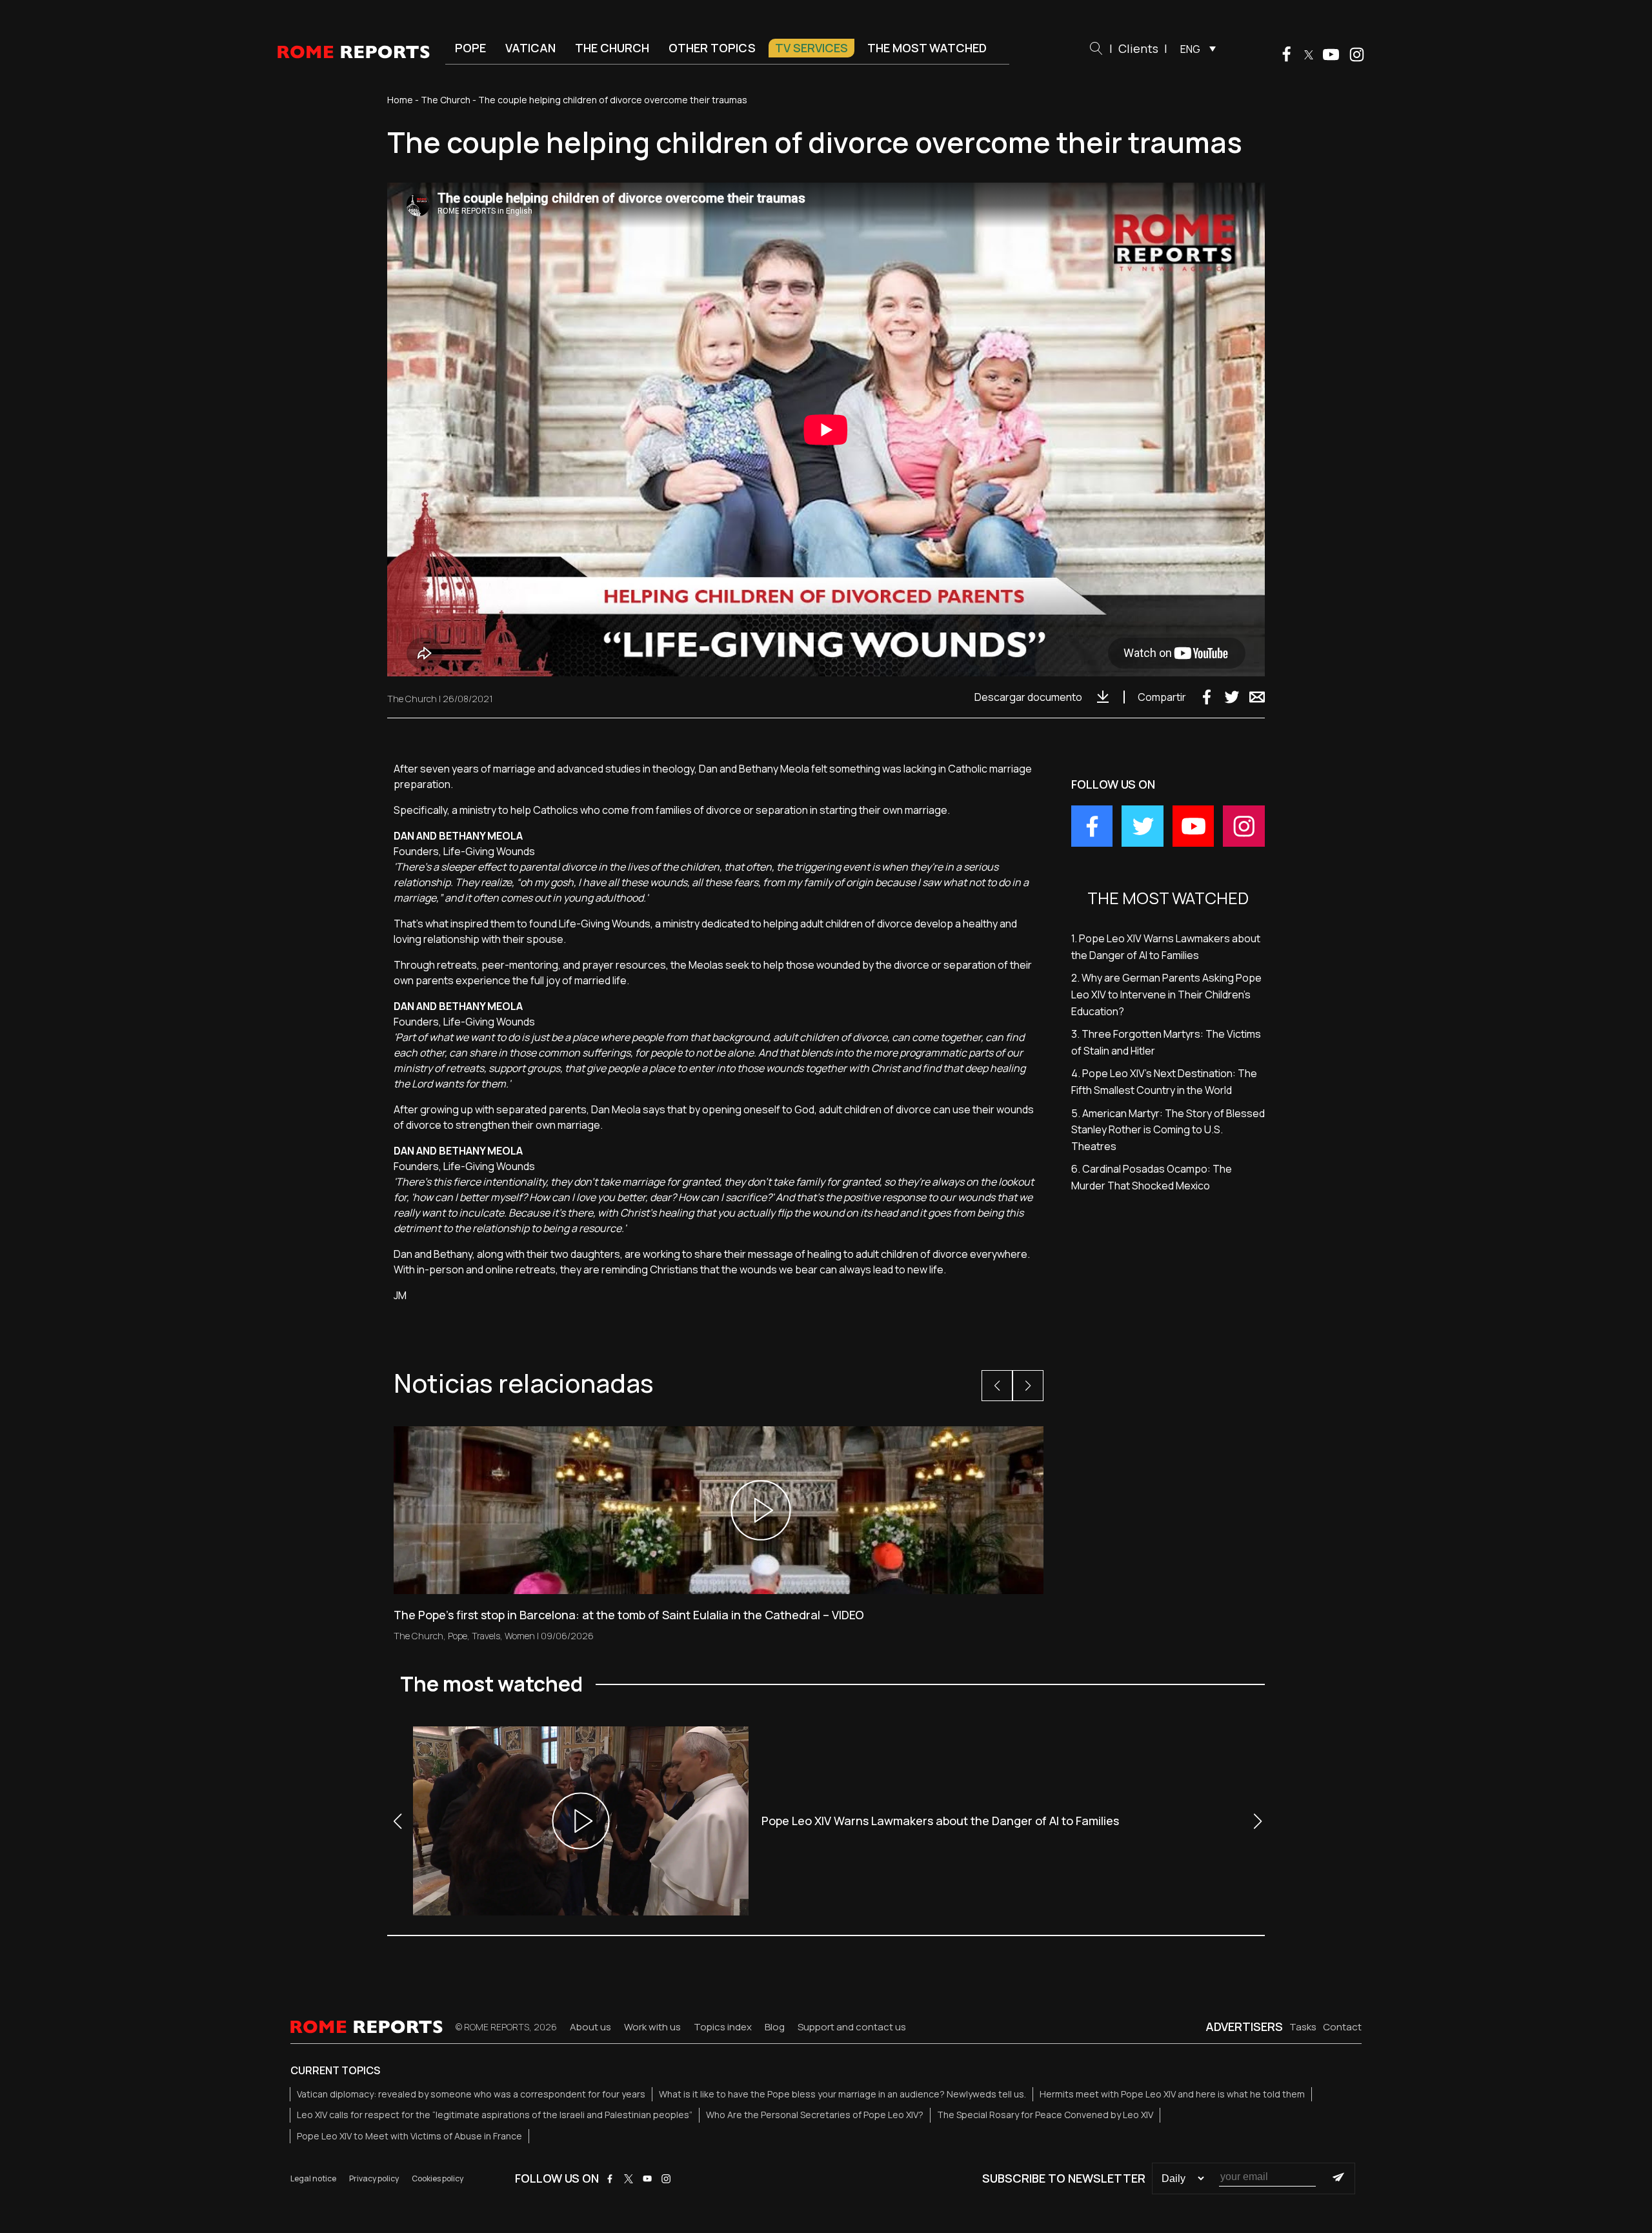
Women (520, 1636)
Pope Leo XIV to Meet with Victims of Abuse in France (409, 2136)
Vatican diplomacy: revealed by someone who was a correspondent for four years (471, 2094)
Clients (1138, 48)
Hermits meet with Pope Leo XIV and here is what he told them (1172, 2094)
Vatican (530, 48)
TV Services (811, 48)
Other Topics (712, 48)
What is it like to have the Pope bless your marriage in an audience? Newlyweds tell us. (842, 2094)
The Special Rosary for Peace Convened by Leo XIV (1045, 2115)
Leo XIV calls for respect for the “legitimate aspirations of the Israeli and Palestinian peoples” (495, 2115)
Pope (470, 48)
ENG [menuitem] (1190, 49)
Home (400, 100)
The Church (612, 48)
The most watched (927, 48)
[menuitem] (1195, 48)
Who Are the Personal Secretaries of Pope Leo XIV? (815, 2115)
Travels (486, 1636)
